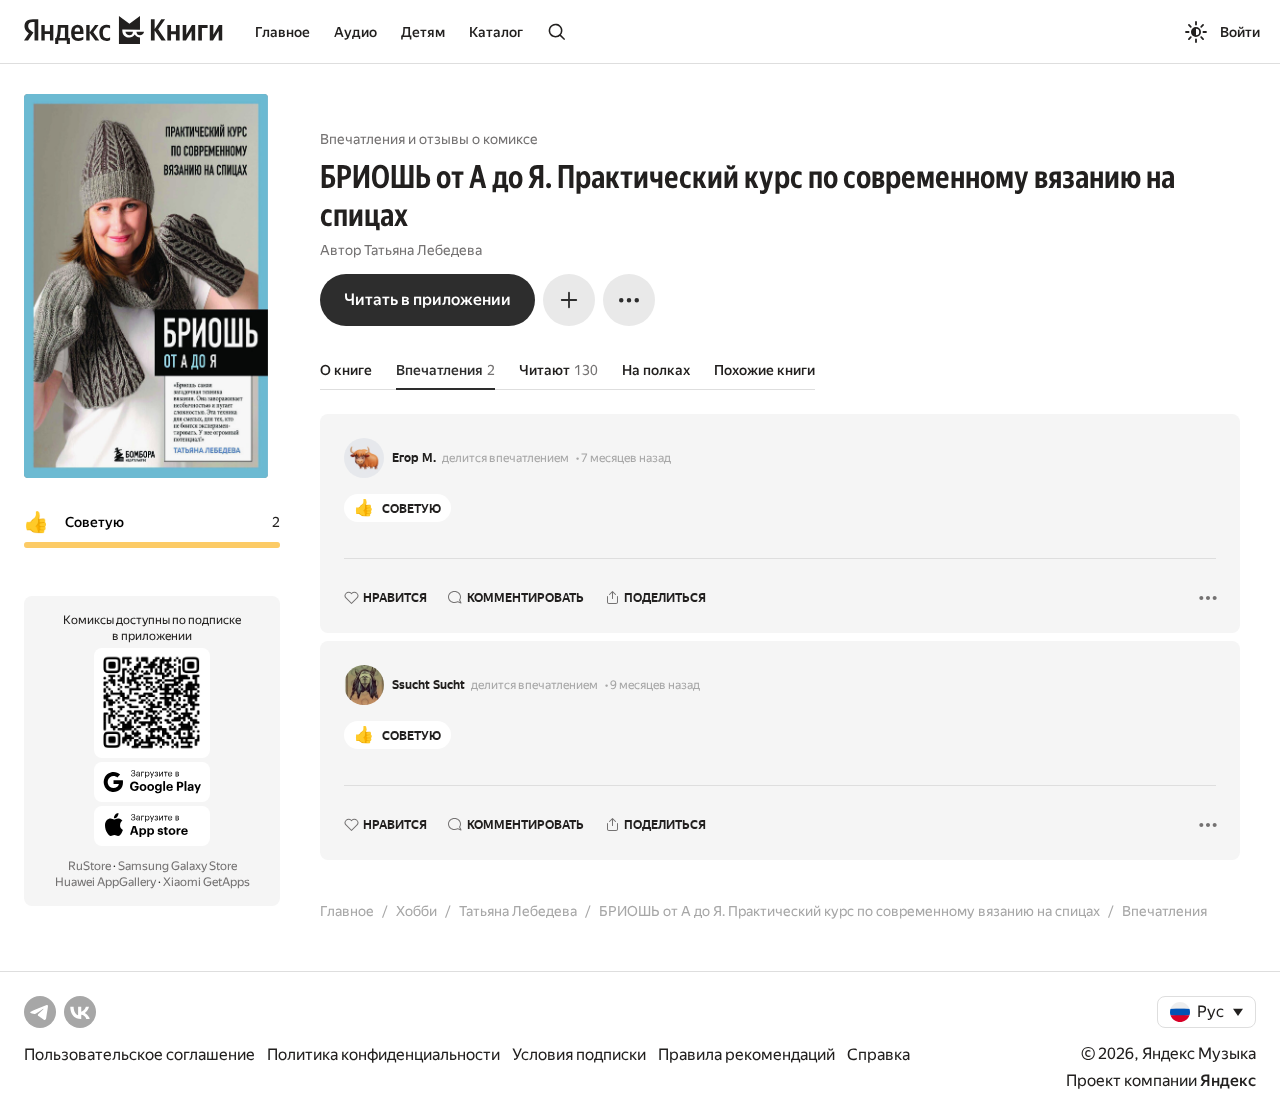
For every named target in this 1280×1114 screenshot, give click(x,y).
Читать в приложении (427, 299)
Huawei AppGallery (105, 882)
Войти (1240, 32)
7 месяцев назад (626, 458)
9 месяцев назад (655, 685)
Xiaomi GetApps (206, 882)
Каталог (496, 32)
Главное (282, 32)
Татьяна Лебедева (423, 250)
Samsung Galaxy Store (177, 866)
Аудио (355, 32)
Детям (423, 32)
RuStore (89, 866)
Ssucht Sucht (428, 685)
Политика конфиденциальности (383, 1054)
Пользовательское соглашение (139, 1054)
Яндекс (1228, 1080)
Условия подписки (579, 1054)
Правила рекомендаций (746, 1054)
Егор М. (414, 458)
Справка (878, 1054)
